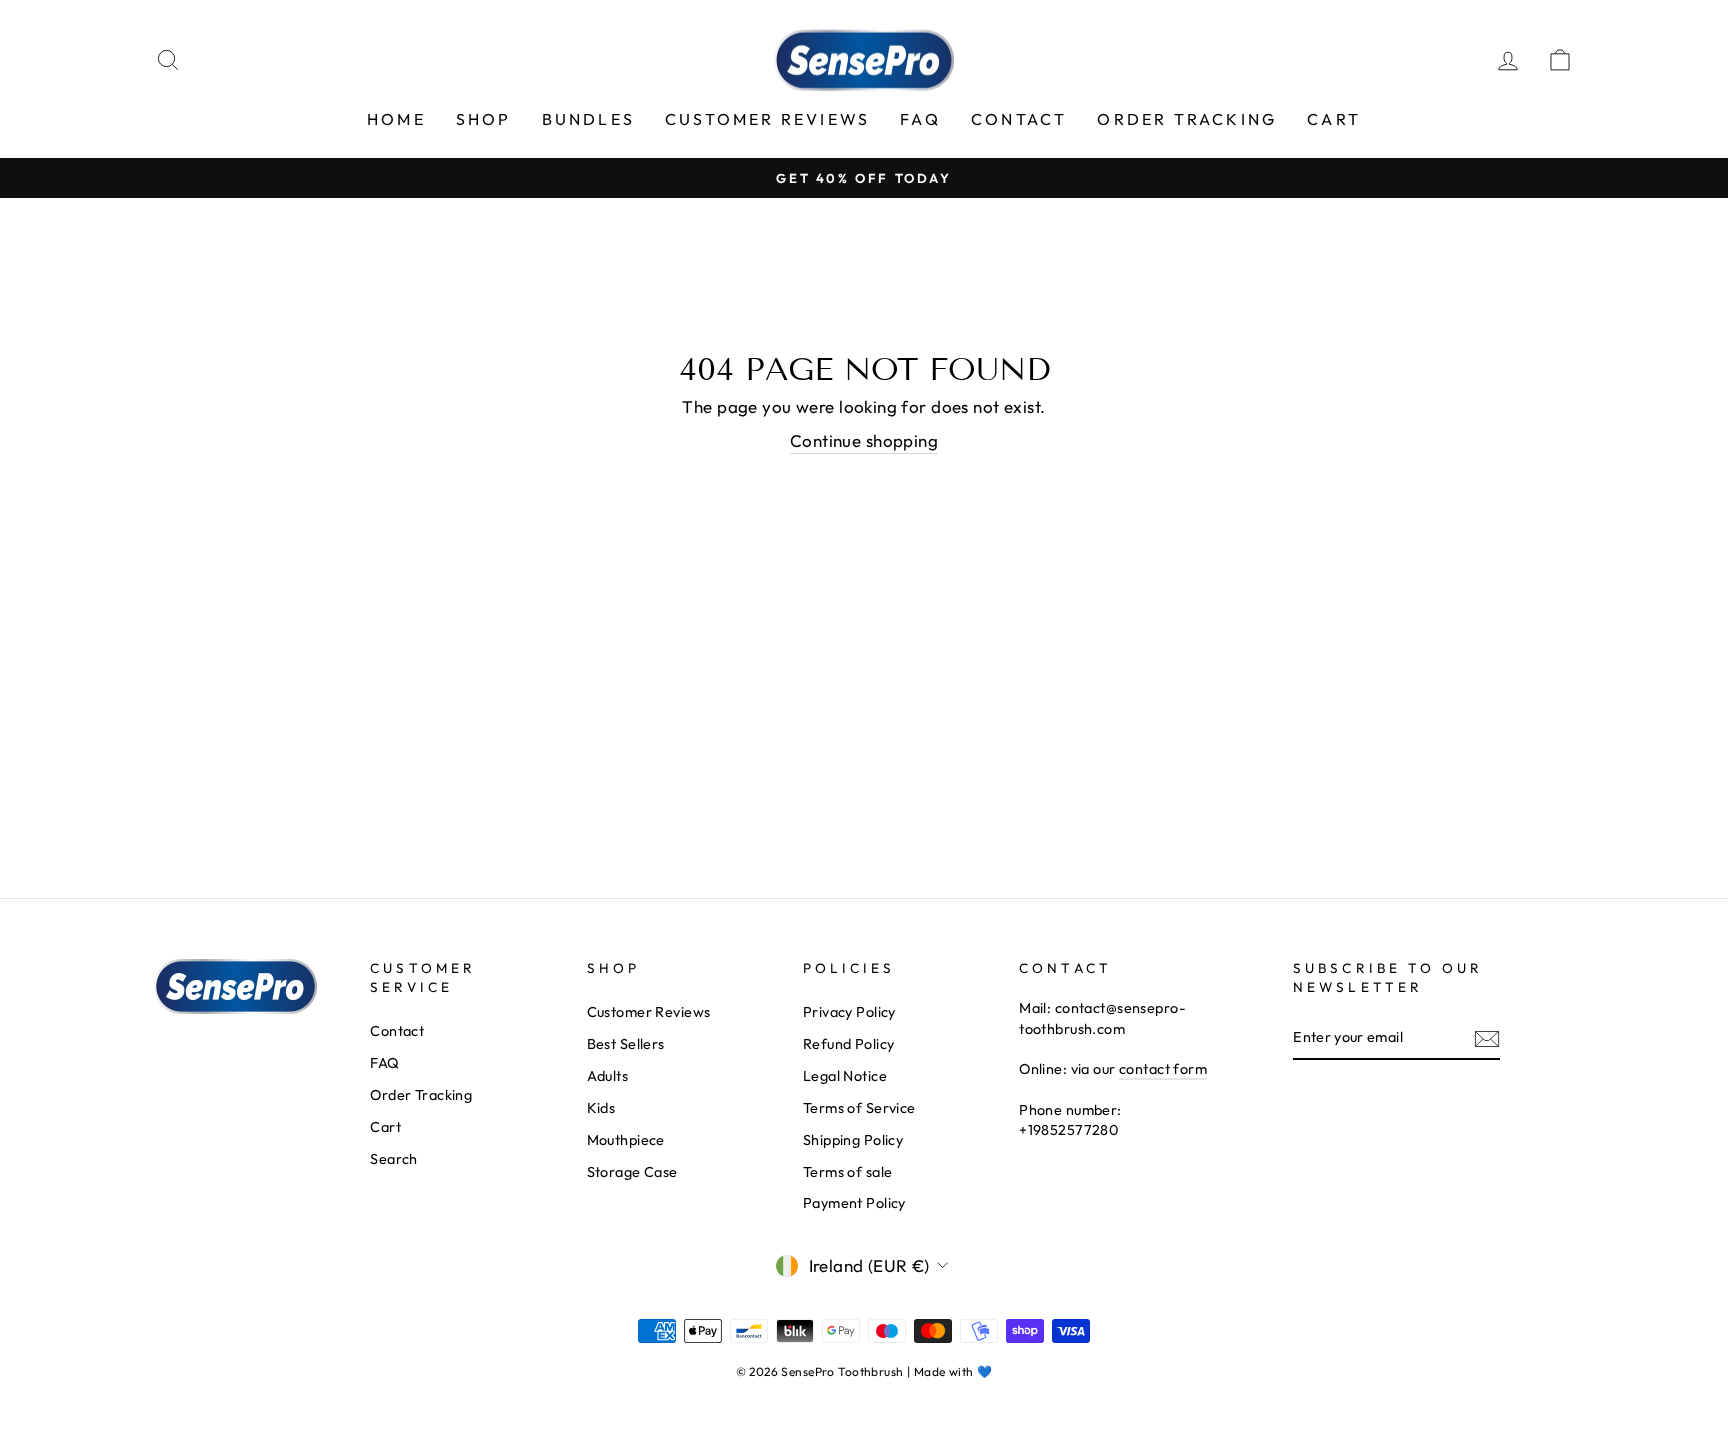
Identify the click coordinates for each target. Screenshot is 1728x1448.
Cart (1334, 119)
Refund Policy (849, 1044)
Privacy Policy (849, 1012)
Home (396, 119)
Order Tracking (1187, 119)
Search (394, 1159)
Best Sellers (626, 1044)
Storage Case (632, 1172)
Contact (1019, 119)
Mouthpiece (626, 1140)
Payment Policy (854, 1203)
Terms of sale (848, 1172)
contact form (1163, 1069)
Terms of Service (859, 1108)
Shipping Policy (853, 1140)
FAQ (920, 119)
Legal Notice (845, 1076)
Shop (484, 119)
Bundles (588, 119)
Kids (601, 1108)
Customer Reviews (767, 119)
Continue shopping (864, 440)
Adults (608, 1076)
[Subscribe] (1487, 1039)
